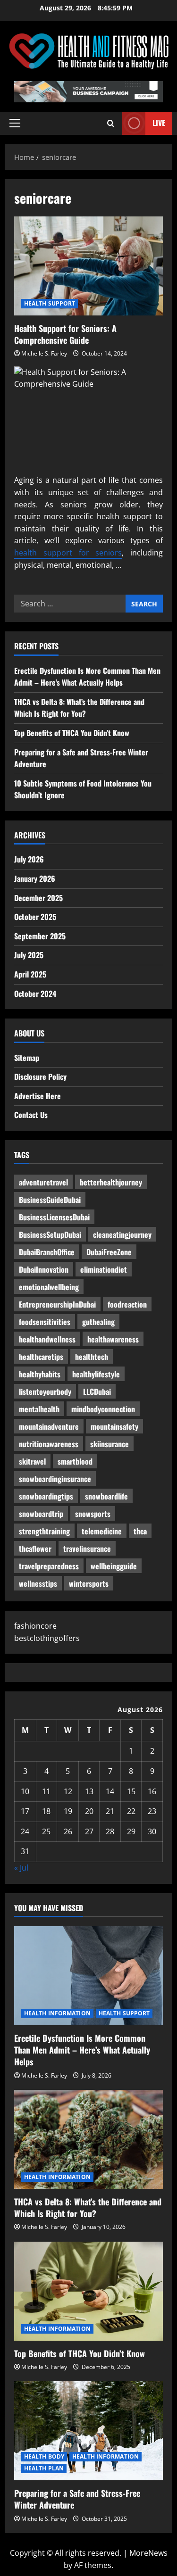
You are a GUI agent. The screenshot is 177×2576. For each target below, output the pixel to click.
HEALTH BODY (44, 2456)
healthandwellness (47, 1339)
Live (159, 123)
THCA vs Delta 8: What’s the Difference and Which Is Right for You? (79, 708)
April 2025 (30, 974)
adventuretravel (43, 1182)
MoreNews (148, 2553)
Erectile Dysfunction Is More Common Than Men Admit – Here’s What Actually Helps (87, 677)
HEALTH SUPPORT (50, 303)
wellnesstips (38, 1583)
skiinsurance (110, 1444)
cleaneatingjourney (122, 1234)
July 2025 (29, 955)
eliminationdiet (104, 1269)
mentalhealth (39, 1409)
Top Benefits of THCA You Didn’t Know (72, 733)
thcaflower (35, 1549)
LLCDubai (97, 1392)
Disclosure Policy (40, 1077)
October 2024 (35, 994)
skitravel (32, 1461)
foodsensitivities (45, 1322)
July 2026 (29, 859)
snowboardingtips (46, 1496)
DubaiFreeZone (109, 1252)
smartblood (75, 1461)
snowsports (93, 1514)
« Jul (21, 1868)
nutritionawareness (49, 1444)
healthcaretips (41, 1357)
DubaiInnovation (44, 1269)
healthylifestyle (96, 1374)
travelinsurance (87, 1549)
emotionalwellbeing (49, 1287)
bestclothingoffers (47, 1638)
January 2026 (35, 878)
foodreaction (127, 1304)
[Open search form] (111, 123)
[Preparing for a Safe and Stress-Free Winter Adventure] (88, 2431)
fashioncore (35, 1626)
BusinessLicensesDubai (54, 1217)
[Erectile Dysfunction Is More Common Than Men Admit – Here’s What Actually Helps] (88, 1976)
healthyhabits (40, 1374)
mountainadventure (49, 1426)
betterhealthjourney (111, 1182)
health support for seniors (68, 553)
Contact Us (31, 1115)
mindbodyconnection (103, 1409)
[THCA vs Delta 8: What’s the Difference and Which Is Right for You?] (88, 2139)
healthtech (92, 1357)
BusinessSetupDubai (50, 1234)
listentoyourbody (45, 1392)
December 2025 (38, 898)
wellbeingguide (114, 1566)
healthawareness (113, 1339)
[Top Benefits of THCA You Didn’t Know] (88, 2291)
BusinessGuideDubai (50, 1200)
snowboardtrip (41, 1514)
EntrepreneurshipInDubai (57, 1304)
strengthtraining (44, 1531)
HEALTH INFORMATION (57, 2013)
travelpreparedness (49, 1566)
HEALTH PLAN (44, 2468)
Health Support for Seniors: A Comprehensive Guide (88, 266)
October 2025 (35, 917)
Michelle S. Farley (44, 353)
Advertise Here (38, 1096)
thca (140, 1531)
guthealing (98, 1322)
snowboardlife (106, 1496)
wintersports (89, 1583)
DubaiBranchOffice (47, 1252)
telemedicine (102, 1531)
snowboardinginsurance (55, 1479)
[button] (15, 123)
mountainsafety (114, 1426)
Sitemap (27, 1058)
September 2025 (40, 936)
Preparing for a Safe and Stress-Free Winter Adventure (77, 2499)
